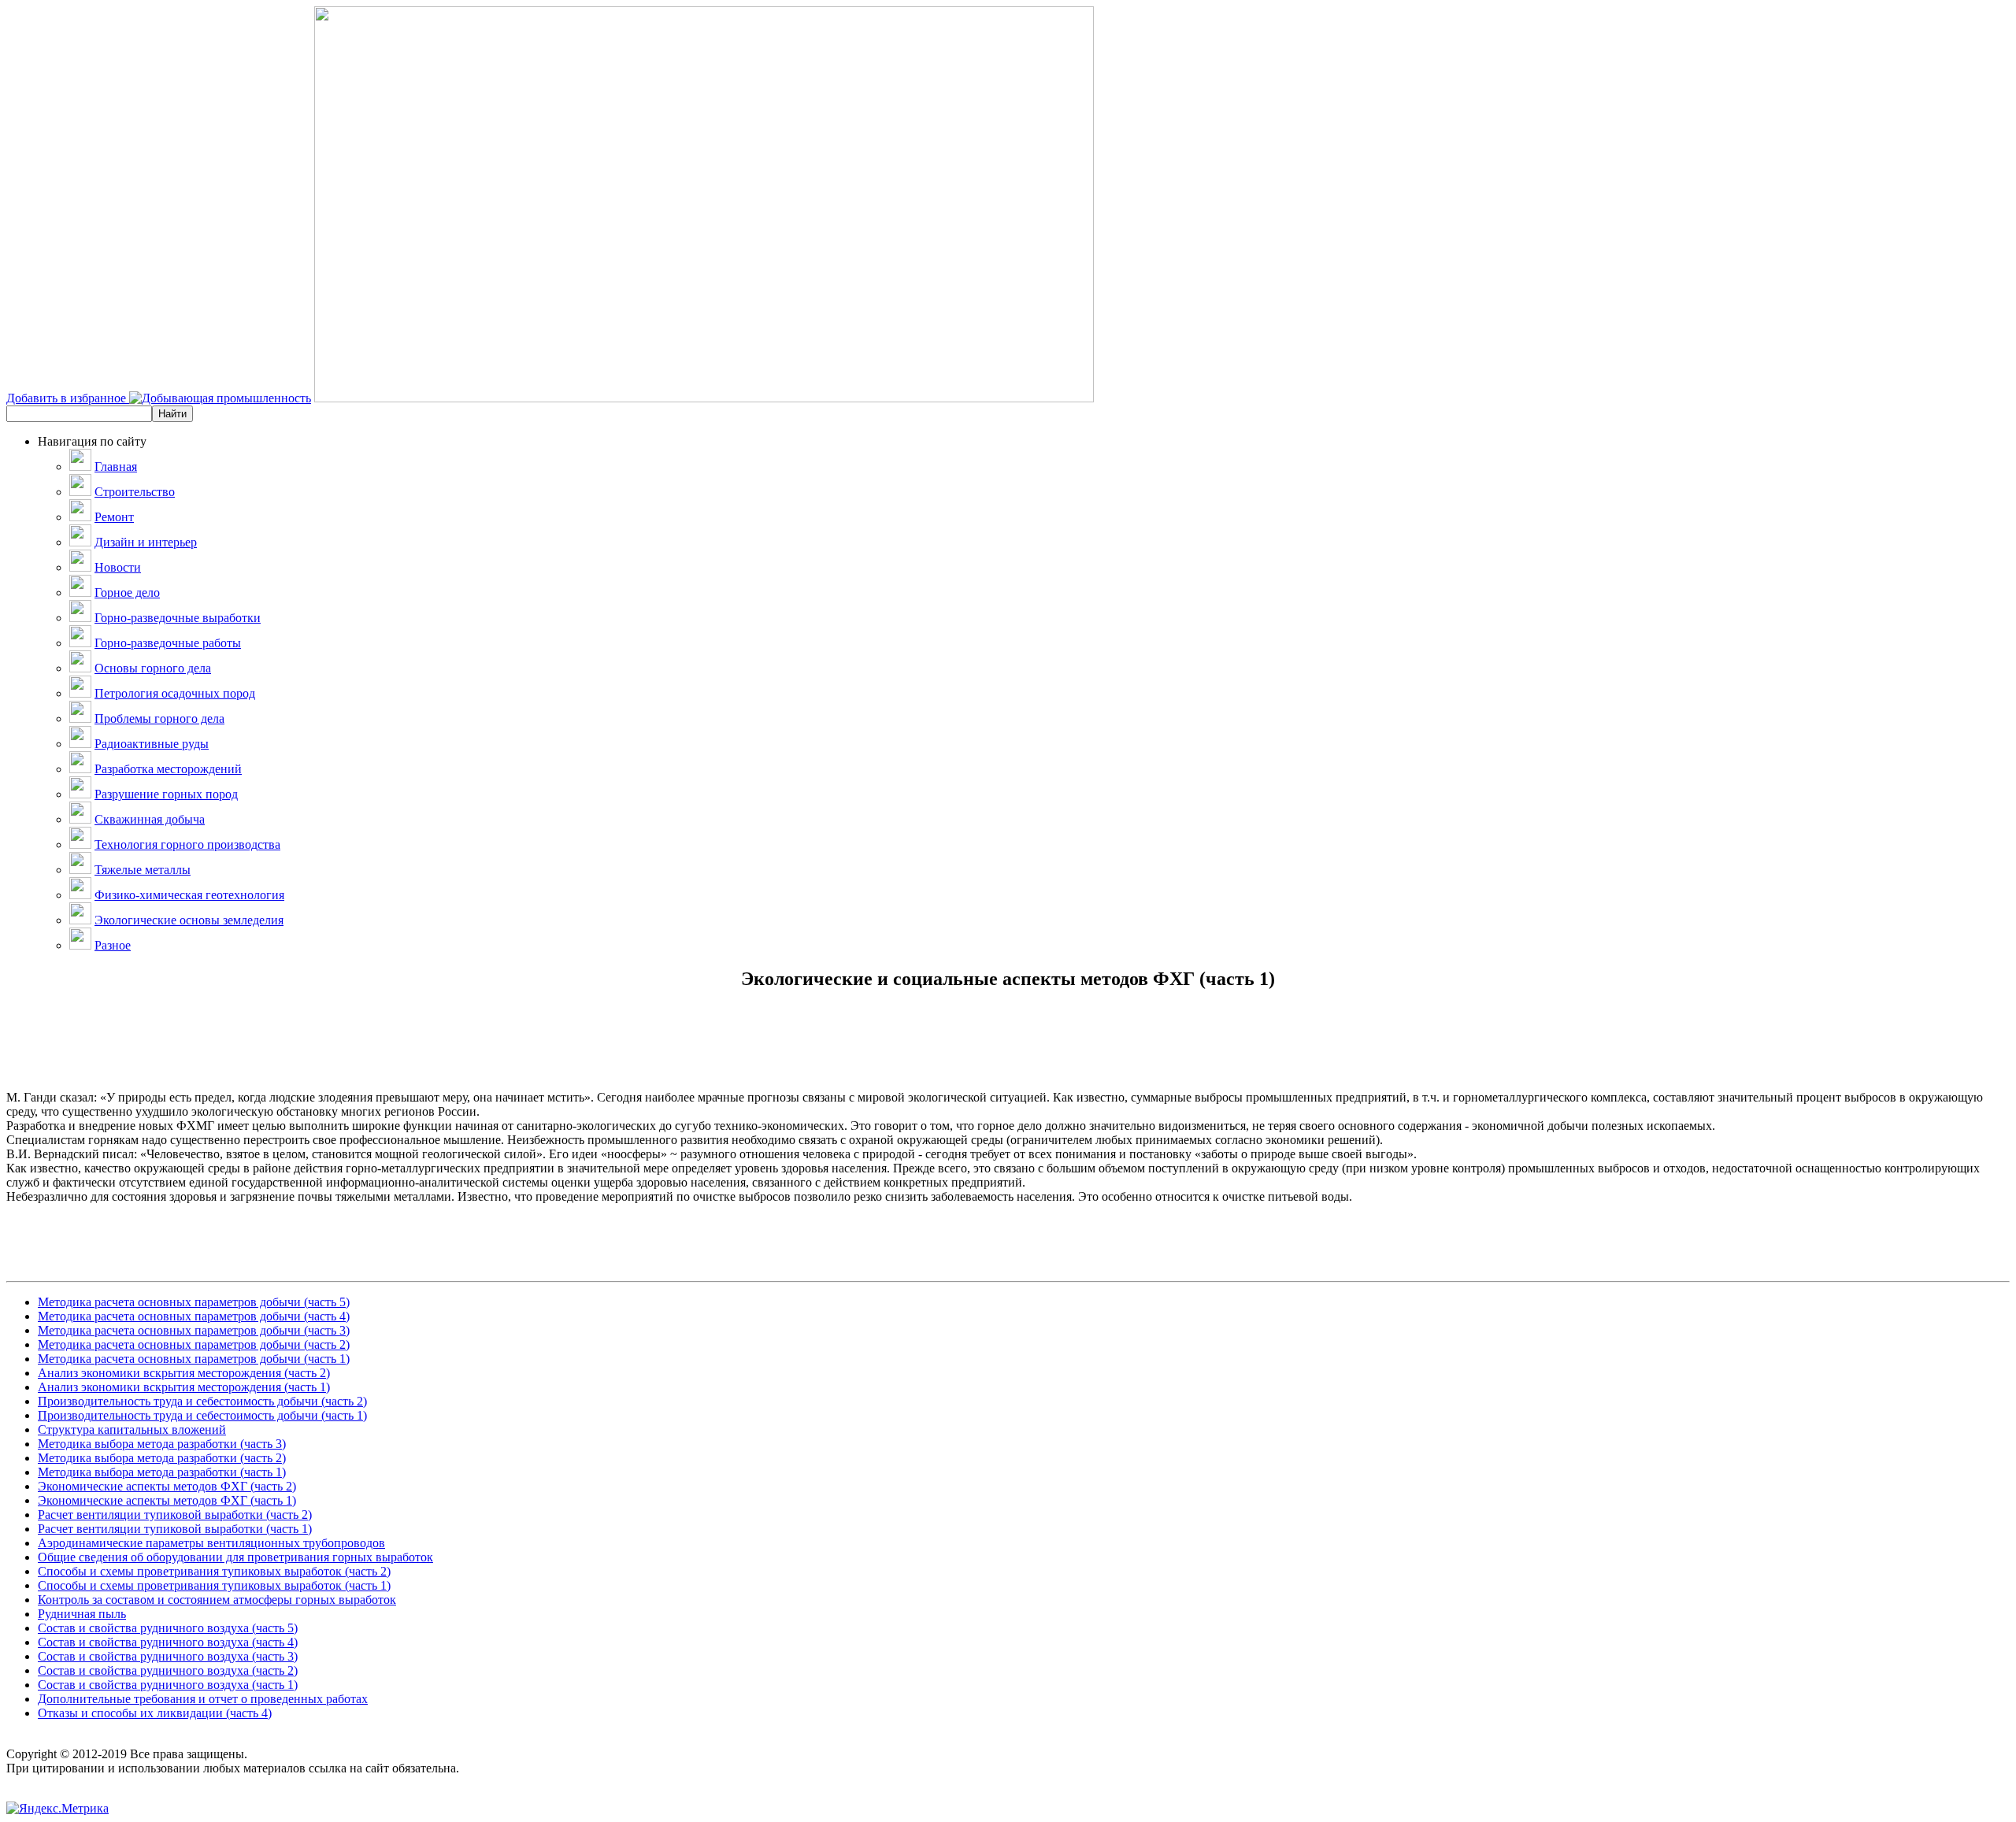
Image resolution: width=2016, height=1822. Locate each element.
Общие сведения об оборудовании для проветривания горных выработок (235, 1557)
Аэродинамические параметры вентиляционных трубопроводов (211, 1543)
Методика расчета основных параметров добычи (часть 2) (194, 1344)
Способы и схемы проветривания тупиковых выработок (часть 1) (214, 1585)
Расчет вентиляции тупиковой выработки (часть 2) (175, 1515)
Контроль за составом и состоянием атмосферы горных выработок (217, 1600)
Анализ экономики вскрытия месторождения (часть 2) (184, 1373)
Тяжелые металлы (143, 870)
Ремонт (114, 517)
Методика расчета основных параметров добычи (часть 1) (194, 1359)
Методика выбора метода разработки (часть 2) (162, 1458)
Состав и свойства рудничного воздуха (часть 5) (168, 1628)
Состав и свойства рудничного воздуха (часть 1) (168, 1685)
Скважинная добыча (150, 819)
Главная (116, 467)
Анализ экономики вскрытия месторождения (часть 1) (184, 1387)
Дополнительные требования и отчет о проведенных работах (203, 1699)
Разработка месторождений (168, 769)
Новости (118, 567)
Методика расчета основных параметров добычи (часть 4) (194, 1316)
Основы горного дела (153, 668)
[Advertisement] (1008, 1055)
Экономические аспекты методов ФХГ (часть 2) (167, 1486)
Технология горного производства (187, 844)
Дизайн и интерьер (146, 542)
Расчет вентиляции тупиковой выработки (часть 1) (175, 1529)
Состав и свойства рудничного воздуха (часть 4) (168, 1642)
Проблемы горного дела (159, 718)
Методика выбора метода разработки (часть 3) (162, 1444)
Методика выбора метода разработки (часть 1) (162, 1472)
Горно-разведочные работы (168, 643)
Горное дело (127, 593)
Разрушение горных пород (166, 794)
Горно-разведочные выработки (178, 618)
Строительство (135, 492)
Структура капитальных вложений (132, 1429)
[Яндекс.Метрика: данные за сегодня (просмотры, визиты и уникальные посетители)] (57, 1809)
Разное (113, 945)
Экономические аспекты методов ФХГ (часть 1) (167, 1500)
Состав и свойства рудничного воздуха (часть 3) (168, 1656)
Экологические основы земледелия (189, 920)
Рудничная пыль (82, 1614)
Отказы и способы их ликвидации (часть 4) (155, 1713)
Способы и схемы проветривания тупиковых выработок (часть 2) (214, 1571)
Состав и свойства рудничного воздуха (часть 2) (168, 1670)
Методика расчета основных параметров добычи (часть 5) (194, 1302)
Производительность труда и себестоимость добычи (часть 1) (202, 1415)
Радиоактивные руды (152, 744)
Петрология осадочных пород (175, 693)
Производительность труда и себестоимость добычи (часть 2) (202, 1401)
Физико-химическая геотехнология (189, 895)
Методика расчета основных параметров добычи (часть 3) (194, 1330)
